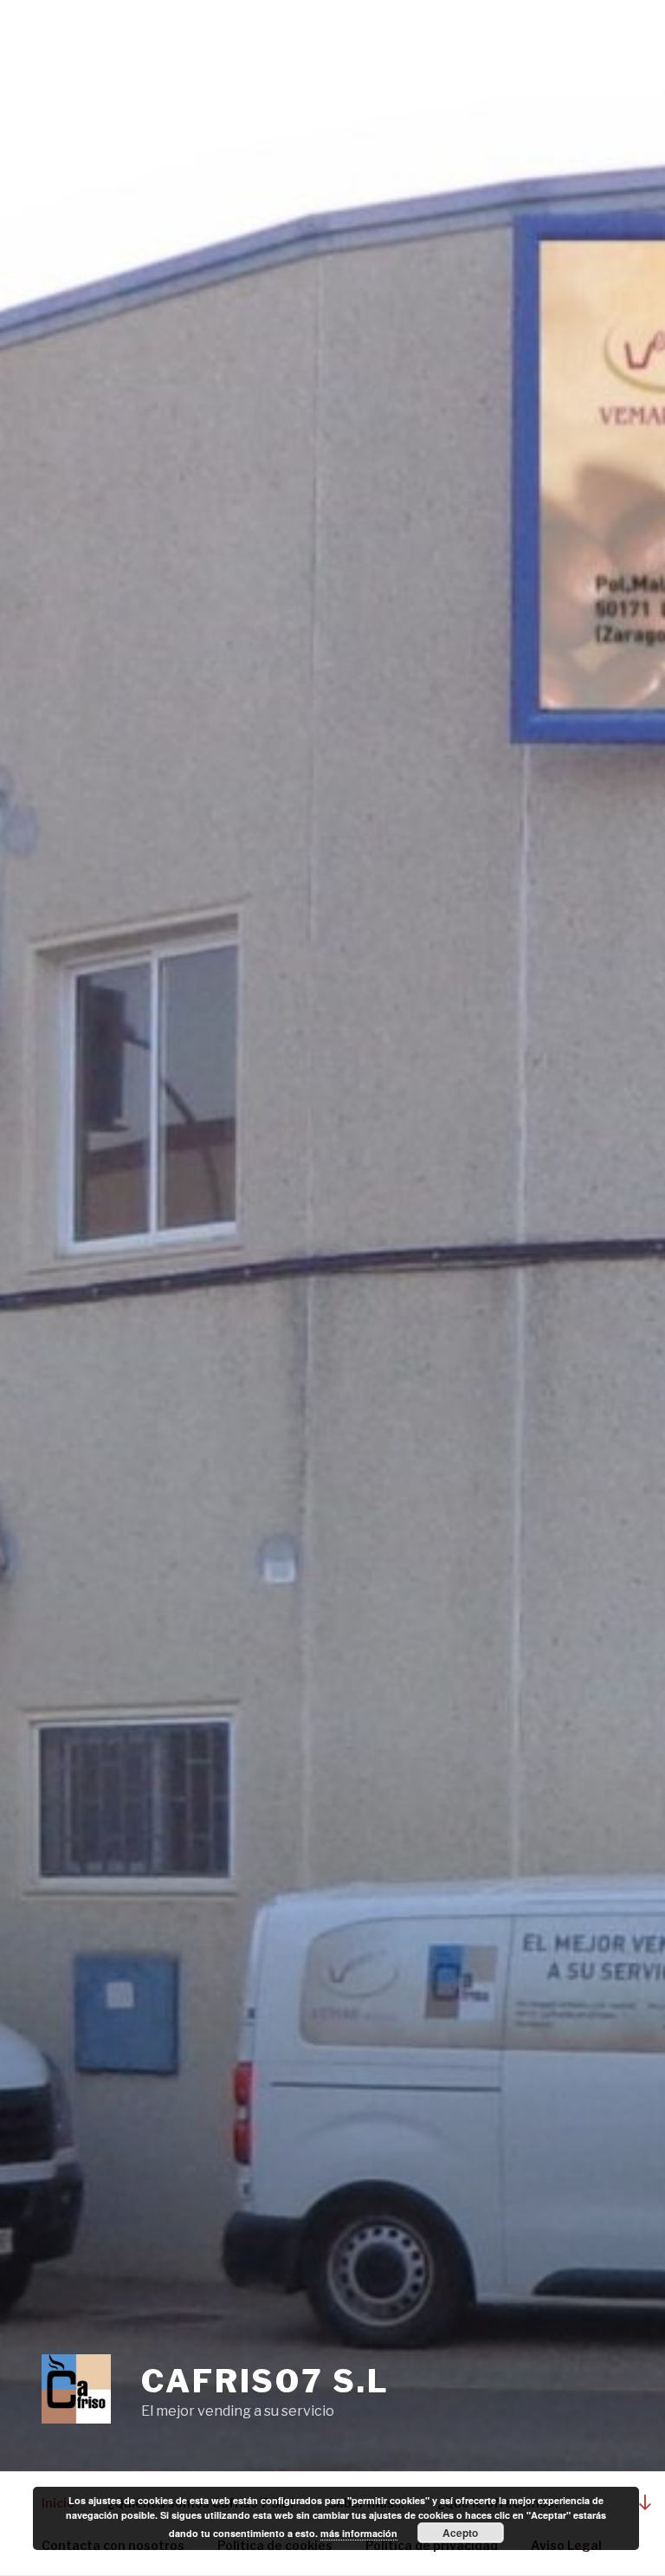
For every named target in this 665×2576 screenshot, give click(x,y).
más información (359, 2533)
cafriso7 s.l (265, 2381)
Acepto (460, 2533)
